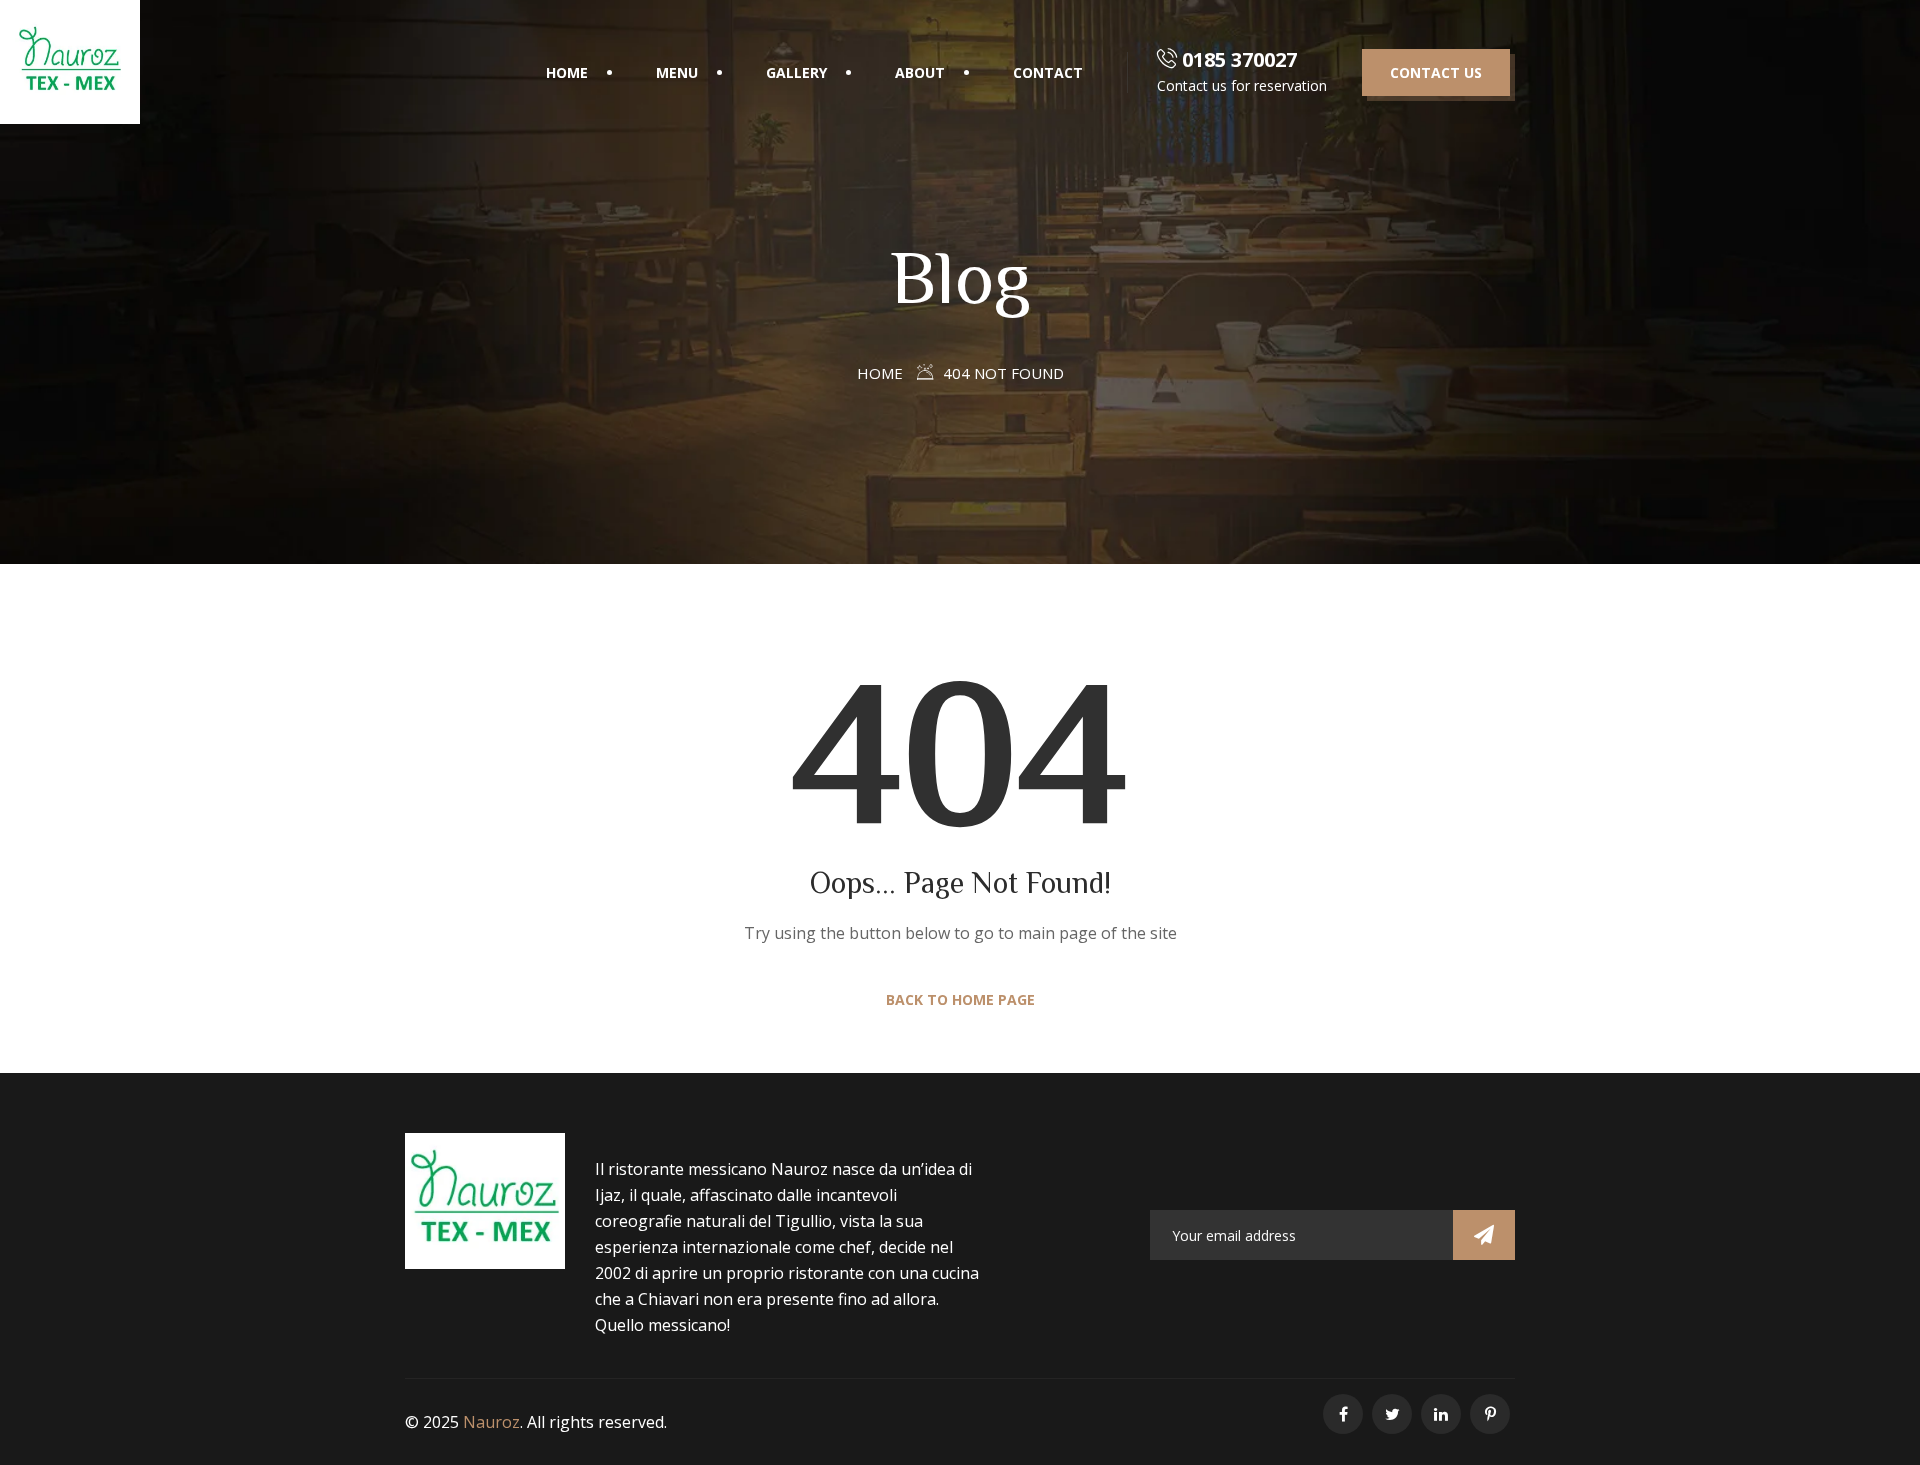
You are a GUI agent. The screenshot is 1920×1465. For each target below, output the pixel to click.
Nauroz (491, 1422)
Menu (677, 72)
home (567, 72)
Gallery (796, 72)
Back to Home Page (960, 999)
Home (880, 373)
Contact (1048, 72)
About (920, 72)
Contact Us (1436, 72)
